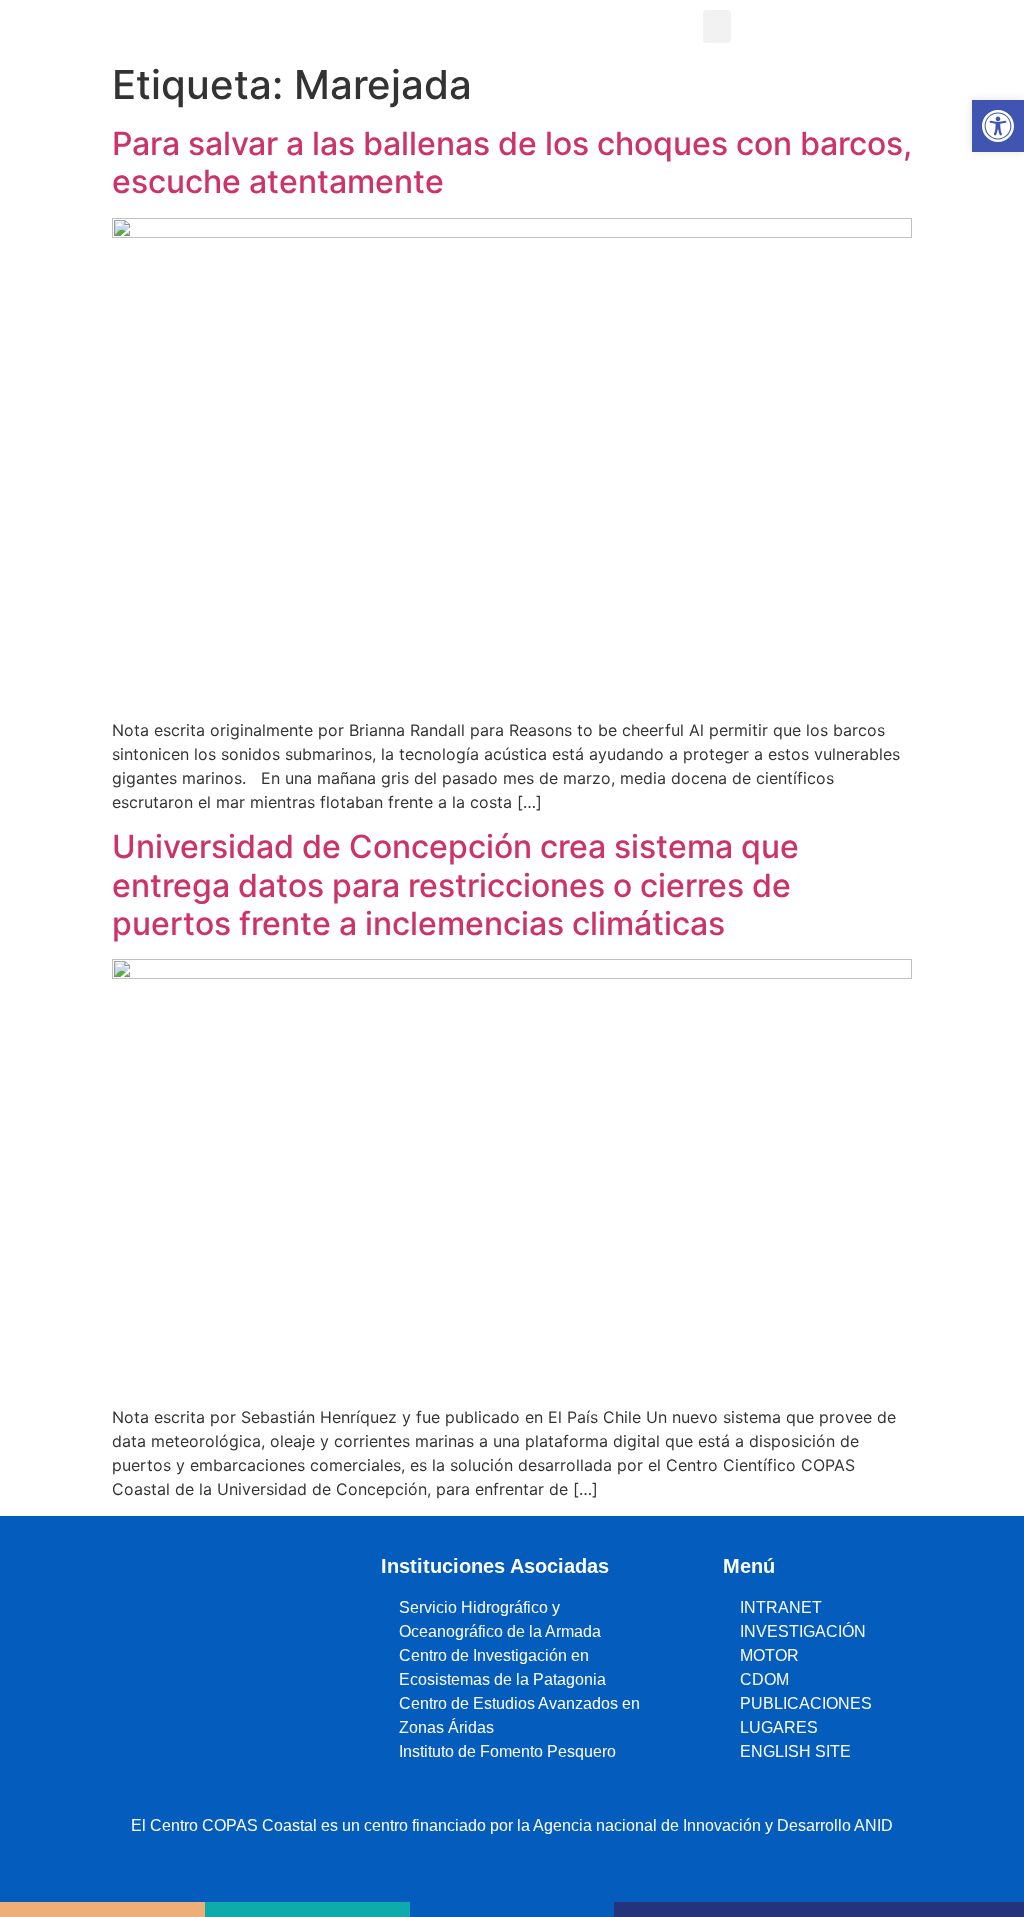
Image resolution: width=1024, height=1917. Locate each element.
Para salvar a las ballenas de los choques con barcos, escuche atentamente (512, 162)
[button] (717, 26)
